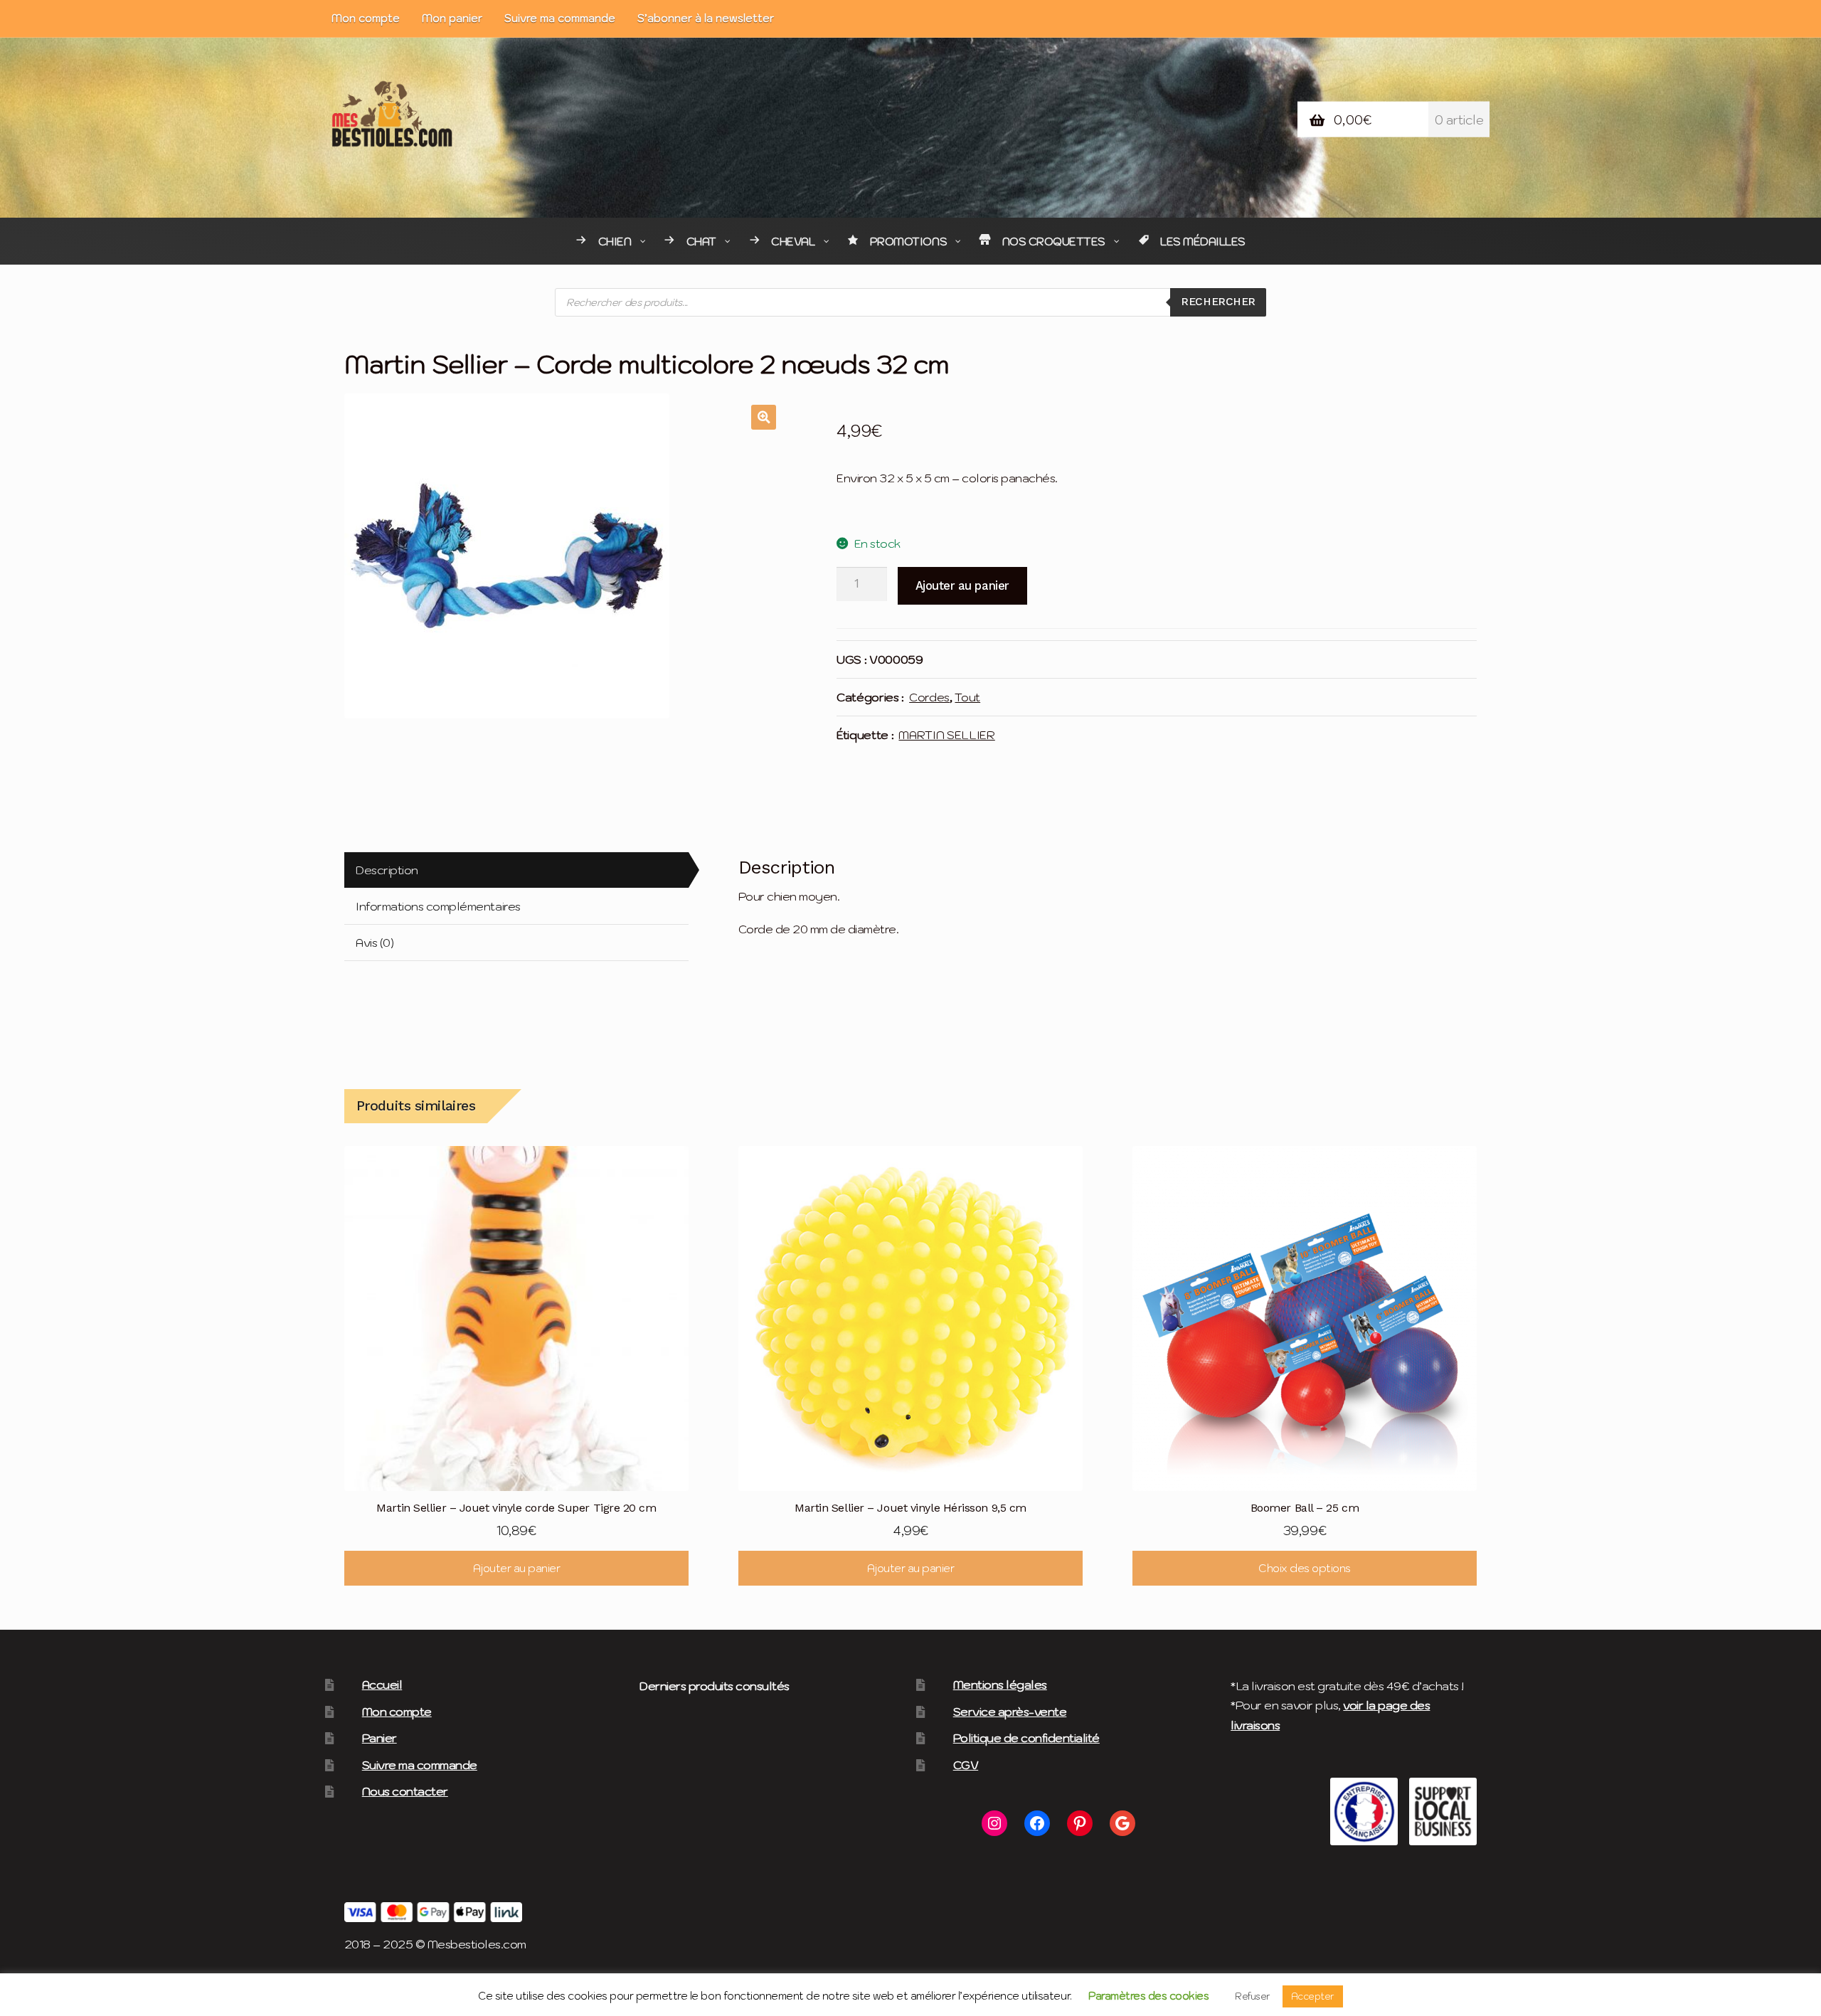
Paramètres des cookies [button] (1148, 1996)
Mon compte (366, 18)
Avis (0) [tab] (375, 943)
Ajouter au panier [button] (517, 1568)
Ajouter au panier (962, 585)
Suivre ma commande (560, 18)
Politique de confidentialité (1026, 1738)
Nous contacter (405, 1791)
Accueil (382, 1685)
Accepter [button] (1313, 1996)
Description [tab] (387, 870)
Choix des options (1305, 1568)
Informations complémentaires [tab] (438, 906)
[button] (764, 417)
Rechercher (1218, 302)
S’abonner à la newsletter (706, 18)
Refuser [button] (1253, 1996)
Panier (379, 1738)
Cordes (929, 697)
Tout (967, 697)
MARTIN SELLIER (946, 735)
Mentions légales (1000, 1685)
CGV (966, 1765)
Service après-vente (1010, 1712)
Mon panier (452, 18)
